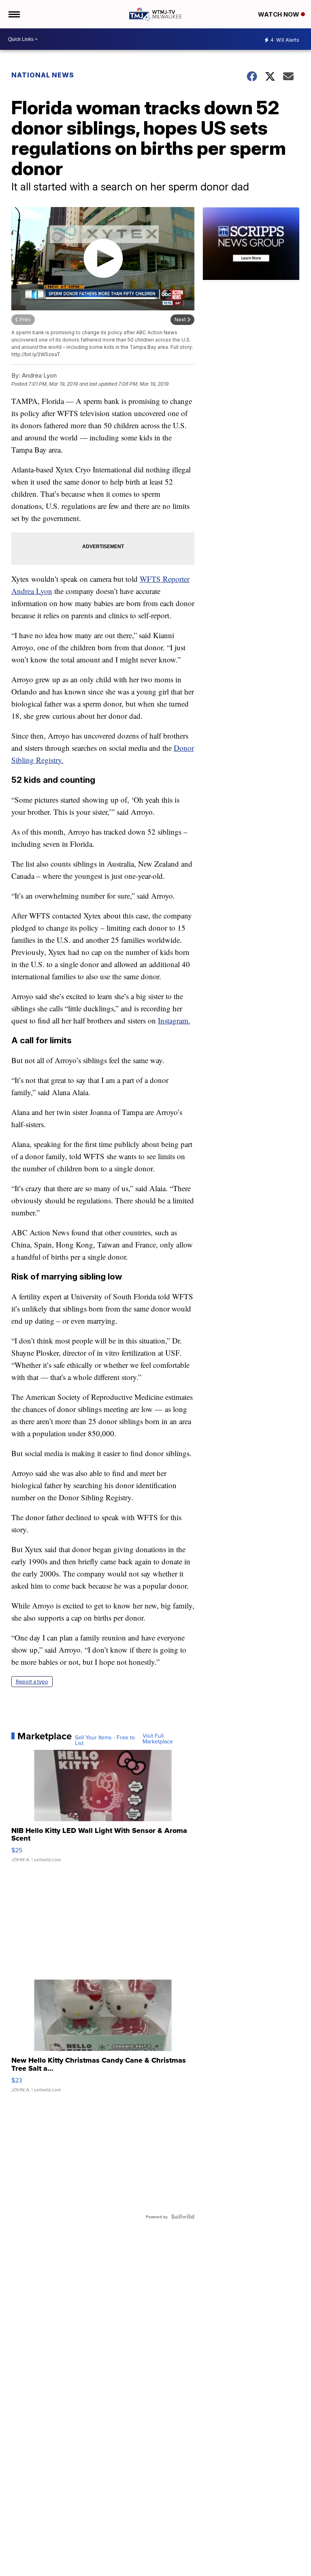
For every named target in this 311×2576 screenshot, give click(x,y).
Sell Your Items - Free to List (105, 1740)
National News (43, 75)
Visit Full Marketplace (158, 1739)
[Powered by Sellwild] (183, 2217)
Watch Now (279, 14)
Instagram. (174, 1020)
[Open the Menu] (14, 14)
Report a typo (32, 1682)
